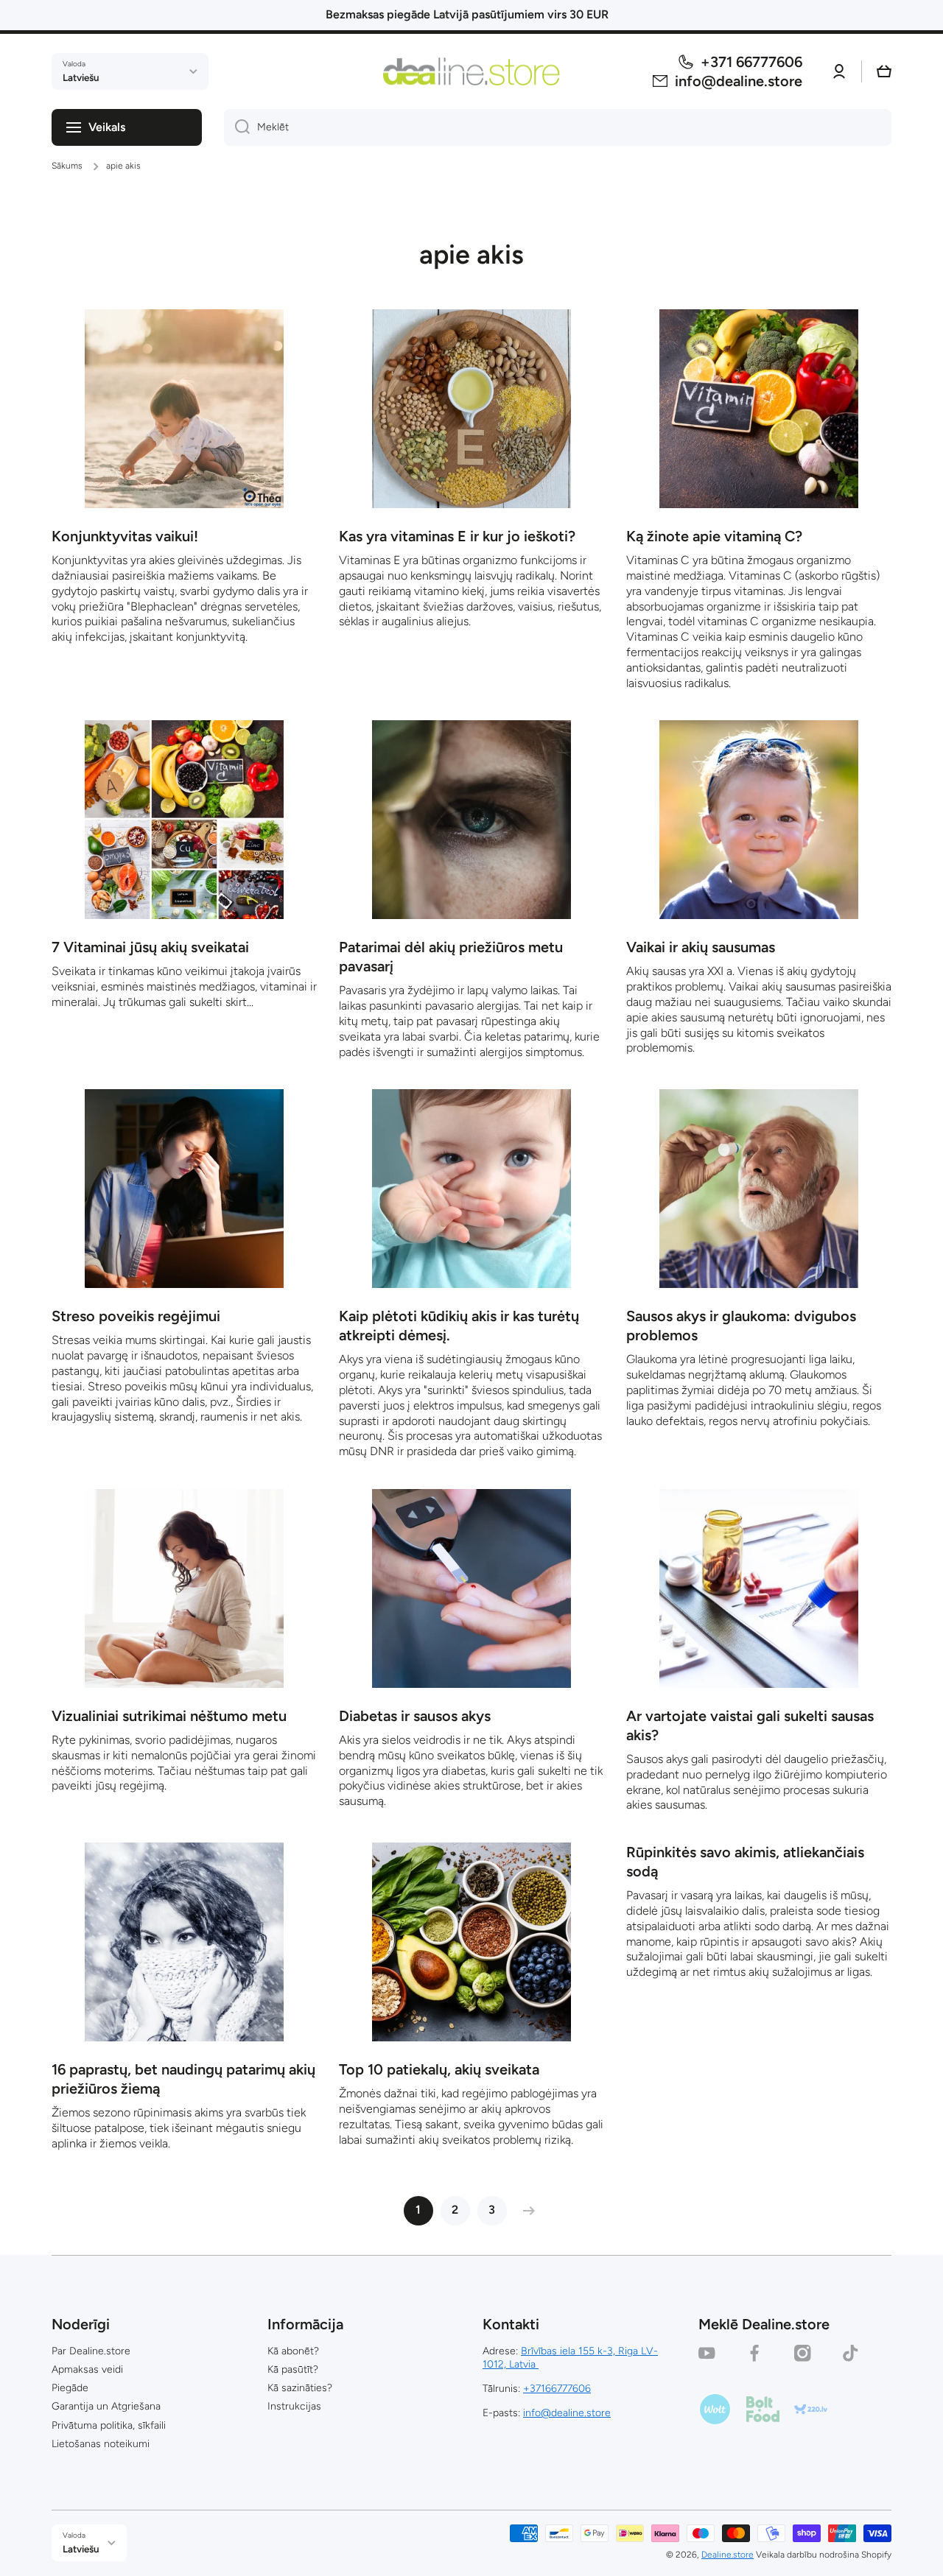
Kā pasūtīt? (293, 2369)
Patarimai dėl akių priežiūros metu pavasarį (451, 957)
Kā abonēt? (293, 2351)
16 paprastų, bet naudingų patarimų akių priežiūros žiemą (183, 2079)
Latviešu (81, 77)
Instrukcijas (294, 2406)
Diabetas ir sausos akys (415, 1716)
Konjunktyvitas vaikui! (125, 536)
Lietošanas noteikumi (101, 2444)
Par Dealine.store (91, 2351)
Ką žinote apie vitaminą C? (714, 536)
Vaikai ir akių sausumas (701, 947)
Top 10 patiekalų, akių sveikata (439, 2069)
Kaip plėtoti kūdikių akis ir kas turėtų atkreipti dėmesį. (459, 1326)
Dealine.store (728, 2555)
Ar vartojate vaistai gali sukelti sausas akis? (750, 1725)
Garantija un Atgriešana (106, 2406)
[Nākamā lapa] (525, 2211)
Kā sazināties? (300, 2388)
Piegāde (70, 2388)
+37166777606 (557, 2389)
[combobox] (558, 127)
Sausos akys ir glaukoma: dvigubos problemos (741, 1326)
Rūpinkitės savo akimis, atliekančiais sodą (745, 1862)
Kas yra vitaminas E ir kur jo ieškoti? (457, 536)
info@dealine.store (567, 2413)
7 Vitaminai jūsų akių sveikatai (150, 947)
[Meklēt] (237, 127)
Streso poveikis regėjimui (136, 1316)
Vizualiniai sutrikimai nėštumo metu (169, 1716)
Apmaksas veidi (87, 2369)
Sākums (67, 166)
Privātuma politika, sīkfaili (109, 2425)
